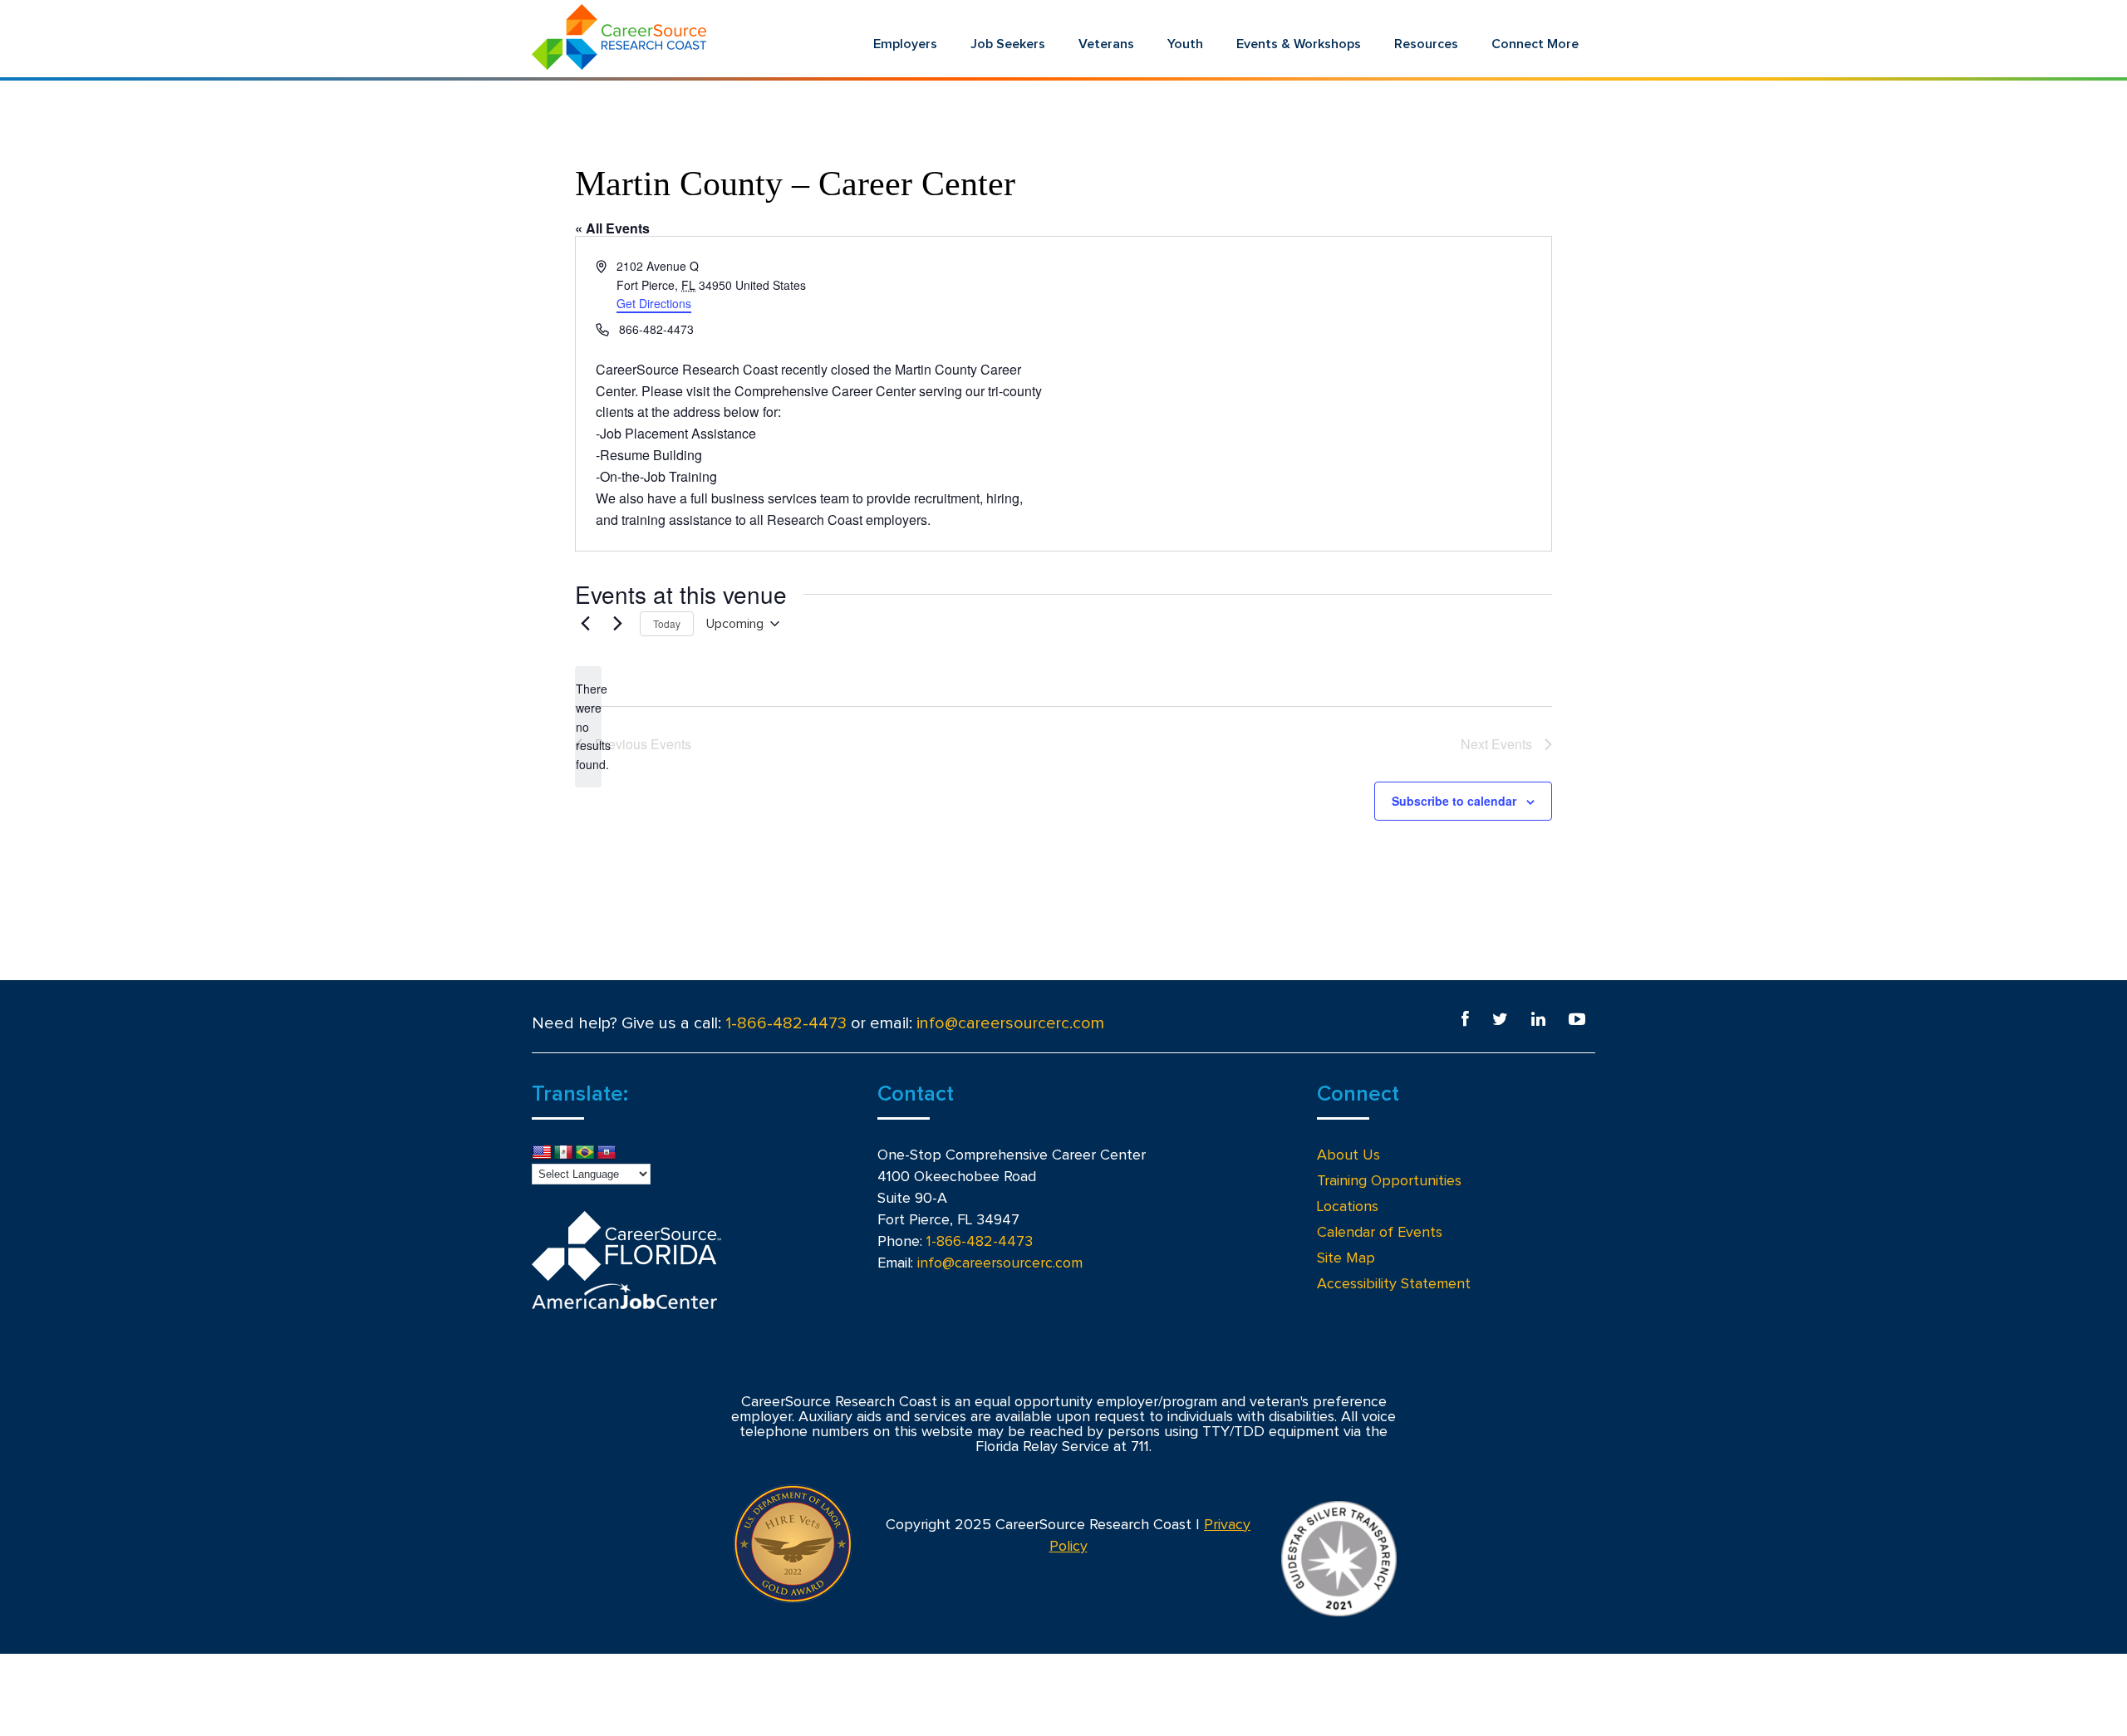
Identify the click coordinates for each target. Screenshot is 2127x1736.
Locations (1348, 1207)
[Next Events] (617, 624)
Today (667, 623)
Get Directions (654, 303)
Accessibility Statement (1394, 1284)
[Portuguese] (585, 1153)
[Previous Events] (585, 624)
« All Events (612, 228)
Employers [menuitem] (905, 44)
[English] (542, 1153)
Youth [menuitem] (1185, 44)
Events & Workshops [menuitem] (1299, 44)
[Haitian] (607, 1153)
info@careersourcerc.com (1010, 1023)
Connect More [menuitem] (1535, 44)
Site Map (1346, 1258)
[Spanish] (563, 1153)
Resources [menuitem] (1426, 44)
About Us (1348, 1155)
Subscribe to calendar (1454, 801)
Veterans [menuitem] (1106, 44)
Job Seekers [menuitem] (1008, 44)
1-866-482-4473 (786, 1023)
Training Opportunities (1389, 1181)
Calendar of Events (1380, 1233)
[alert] (588, 726)
